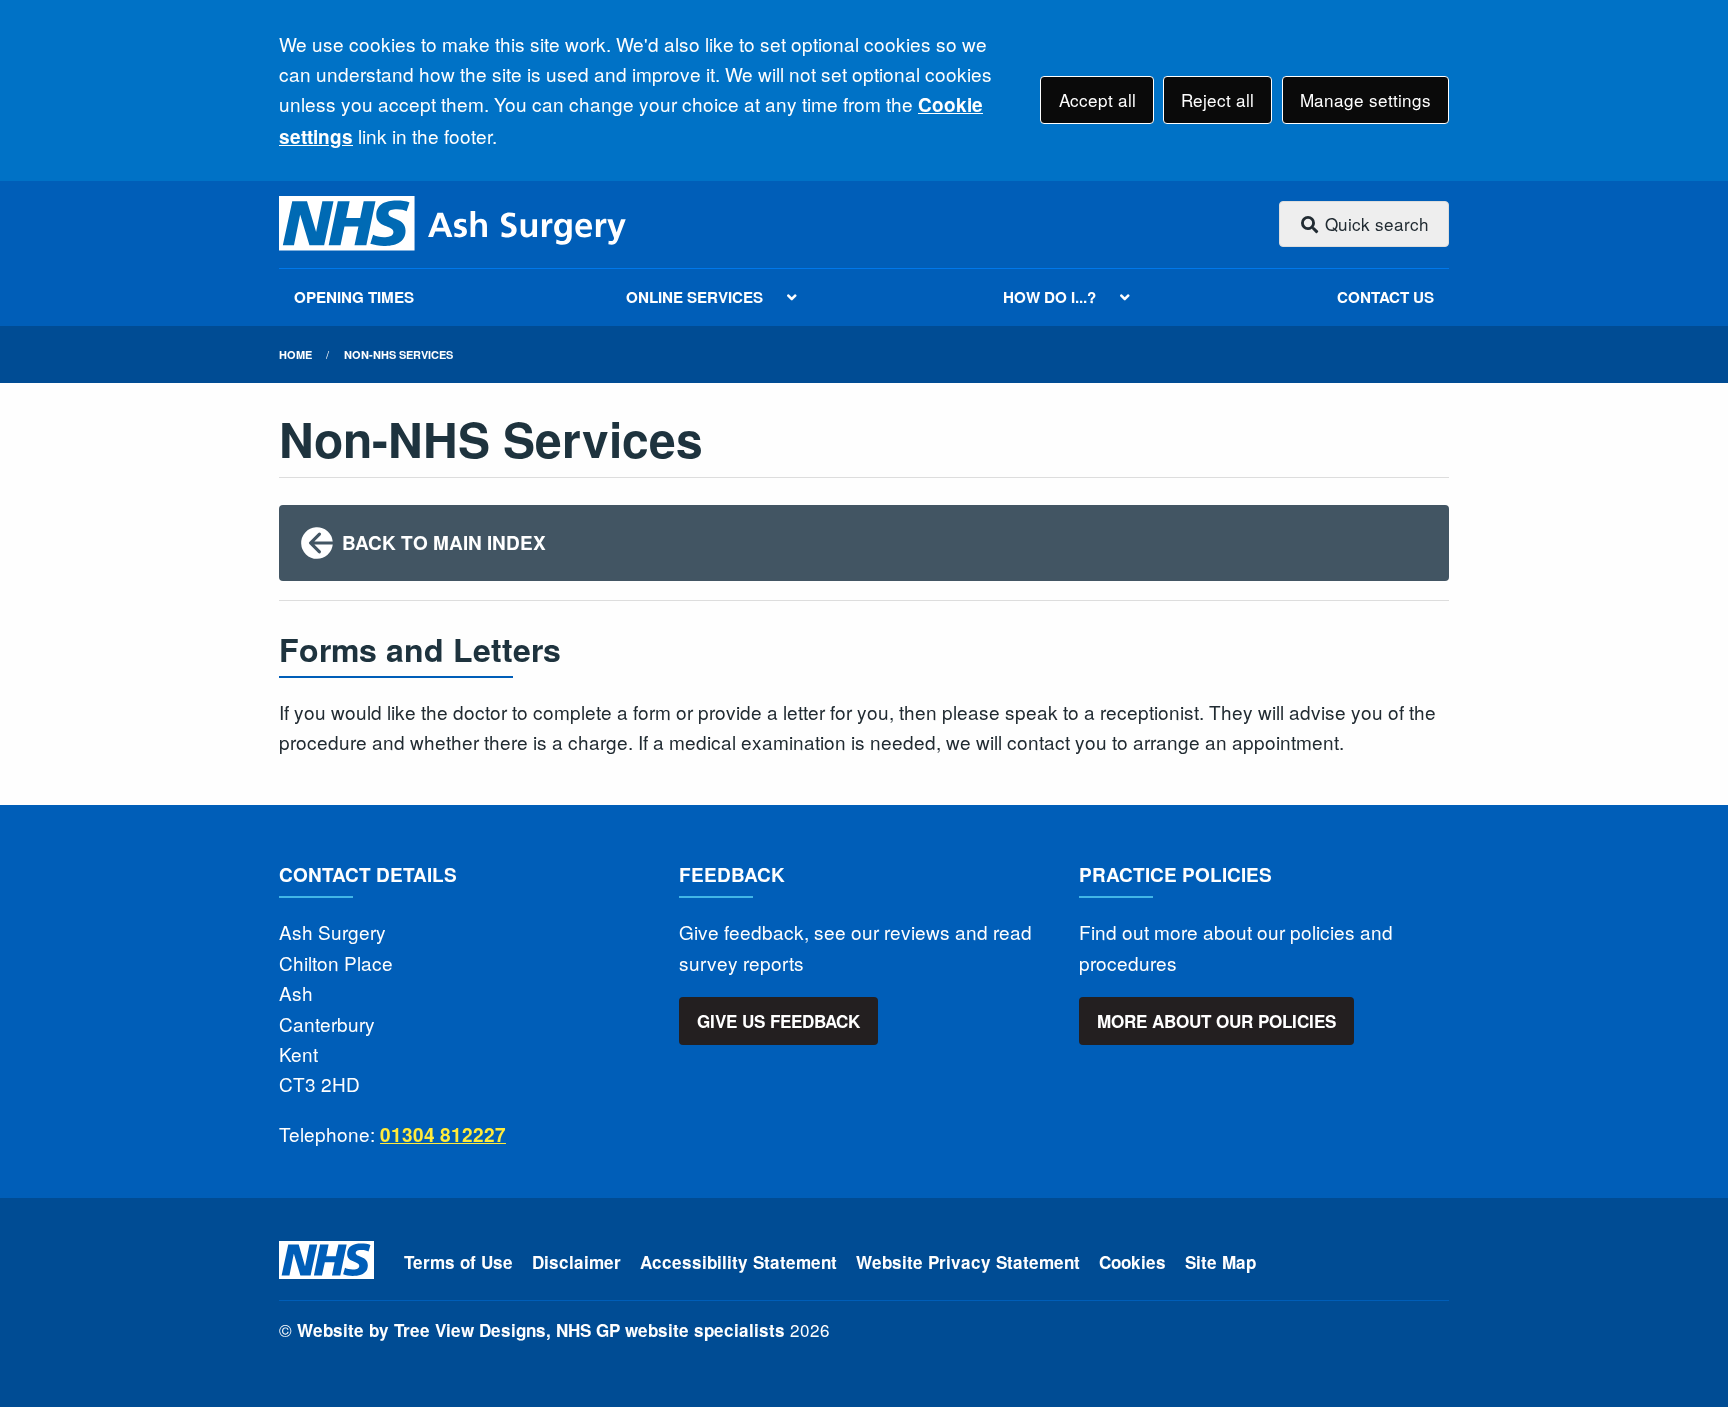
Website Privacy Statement (968, 1262)
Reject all (1217, 99)
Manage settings (1365, 99)
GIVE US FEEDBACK (778, 1021)
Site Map (1220, 1262)
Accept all (1097, 99)
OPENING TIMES (354, 297)
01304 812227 (443, 1134)
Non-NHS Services (398, 354)
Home (295, 354)
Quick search (1374, 223)
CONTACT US (1385, 297)
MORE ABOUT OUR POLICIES (1216, 1021)
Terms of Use (458, 1262)
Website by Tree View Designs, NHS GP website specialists (541, 1330)
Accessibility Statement (738, 1262)
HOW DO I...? (1049, 297)
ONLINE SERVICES (694, 297)
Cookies (1132, 1262)
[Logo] (454, 224)
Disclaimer (576, 1262)
